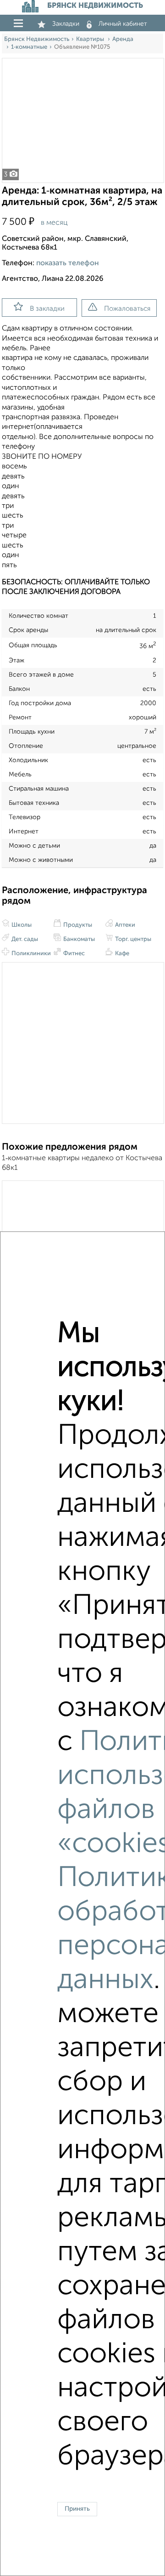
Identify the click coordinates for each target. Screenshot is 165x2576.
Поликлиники (30, 954)
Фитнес (73, 954)
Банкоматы (78, 939)
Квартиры (91, 39)
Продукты (77, 925)
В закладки (47, 309)
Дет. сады (24, 939)
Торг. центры (132, 939)
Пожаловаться (127, 309)
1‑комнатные (29, 47)
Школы (21, 925)
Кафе (121, 954)
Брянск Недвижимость (37, 39)
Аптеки (124, 925)
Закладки (66, 24)
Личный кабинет (123, 24)
